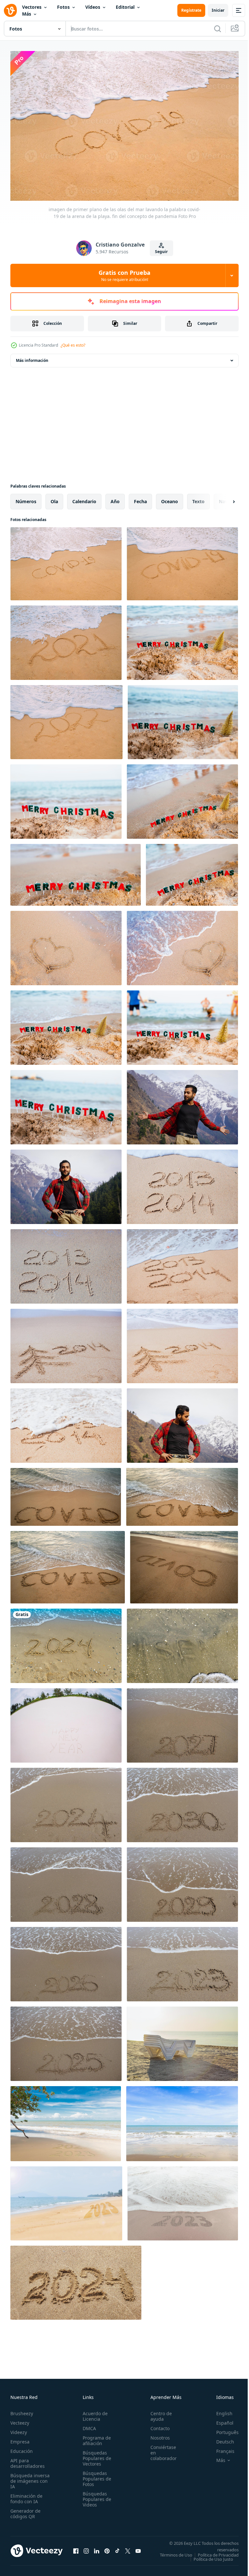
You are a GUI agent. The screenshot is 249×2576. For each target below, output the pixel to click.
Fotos (63, 7)
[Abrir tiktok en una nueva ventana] (117, 2550)
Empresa (20, 2438)
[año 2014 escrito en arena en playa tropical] (66, 1422)
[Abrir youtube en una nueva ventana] (138, 2550)
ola (54, 498)
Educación (22, 2448)
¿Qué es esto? (73, 345)
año (115, 498)
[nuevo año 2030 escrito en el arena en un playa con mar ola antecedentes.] (182, 1802)
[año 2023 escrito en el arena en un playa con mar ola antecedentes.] (182, 1961)
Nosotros (157, 2435)
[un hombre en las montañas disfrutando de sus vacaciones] (182, 1104)
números (26, 498)
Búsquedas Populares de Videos (95, 2496)
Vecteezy (20, 2420)
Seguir (161, 252)
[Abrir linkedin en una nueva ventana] (97, 2550)
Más (27, 14)
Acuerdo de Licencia (93, 2413)
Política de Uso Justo (208, 2560)
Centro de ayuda (158, 2413)
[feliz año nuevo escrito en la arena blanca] (66, 1722)
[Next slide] (223, 498)
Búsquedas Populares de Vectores (95, 2455)
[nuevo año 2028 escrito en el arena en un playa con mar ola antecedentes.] (66, 1881)
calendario (84, 498)
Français (220, 2448)
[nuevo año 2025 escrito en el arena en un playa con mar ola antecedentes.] (66, 2040)
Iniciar (218, 10)
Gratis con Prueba (124, 275)
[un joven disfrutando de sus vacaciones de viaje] (66, 1184)
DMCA (87, 2425)
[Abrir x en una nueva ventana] (128, 2550)
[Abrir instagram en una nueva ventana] (86, 2550)
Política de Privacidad (213, 2556)
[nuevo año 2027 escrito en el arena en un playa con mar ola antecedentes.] (182, 1722)
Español (220, 2420)
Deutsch (220, 2438)
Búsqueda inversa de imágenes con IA (30, 2478)
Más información (32, 357)
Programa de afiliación (95, 2437)
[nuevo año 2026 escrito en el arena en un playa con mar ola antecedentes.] (66, 1961)
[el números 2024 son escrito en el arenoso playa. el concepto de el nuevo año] (76, 2279)
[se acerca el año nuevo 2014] (182, 1263)
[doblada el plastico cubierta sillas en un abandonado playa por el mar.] (182, 2040)
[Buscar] (218, 29)
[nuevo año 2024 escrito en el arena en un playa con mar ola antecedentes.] (66, 1802)
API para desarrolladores (28, 2460)
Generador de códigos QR (25, 2510)
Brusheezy (22, 2410)
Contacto (156, 2425)
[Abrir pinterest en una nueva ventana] (107, 2550)
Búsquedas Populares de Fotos (95, 2475)
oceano (170, 498)
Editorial (125, 7)
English (219, 2410)
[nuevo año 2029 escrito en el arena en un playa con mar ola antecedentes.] (182, 1881)
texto (198, 498)
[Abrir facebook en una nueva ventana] (76, 2550)
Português (223, 2429)
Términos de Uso (218, 2552)
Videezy (19, 2429)
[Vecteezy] (10, 10)
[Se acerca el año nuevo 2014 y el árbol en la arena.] (66, 1343)
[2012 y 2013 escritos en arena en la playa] (182, 1184)
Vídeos (93, 7)
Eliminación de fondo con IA (26, 2495)
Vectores (32, 7)
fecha (140, 498)
